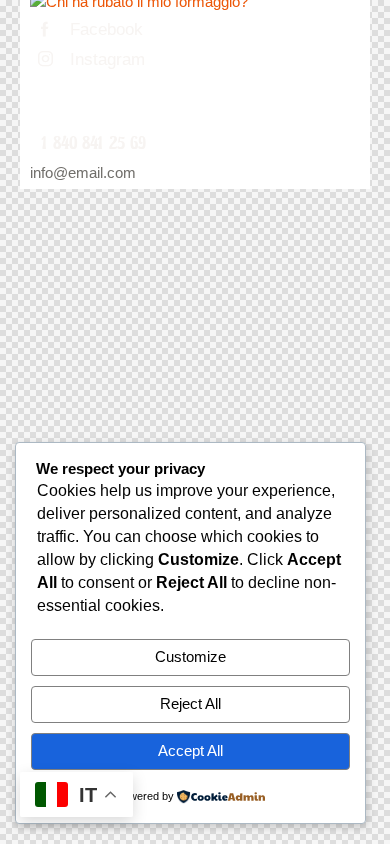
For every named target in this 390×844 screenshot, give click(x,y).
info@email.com (83, 172)
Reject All (190, 703)
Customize (190, 656)
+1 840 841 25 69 (88, 143)
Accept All (190, 750)
